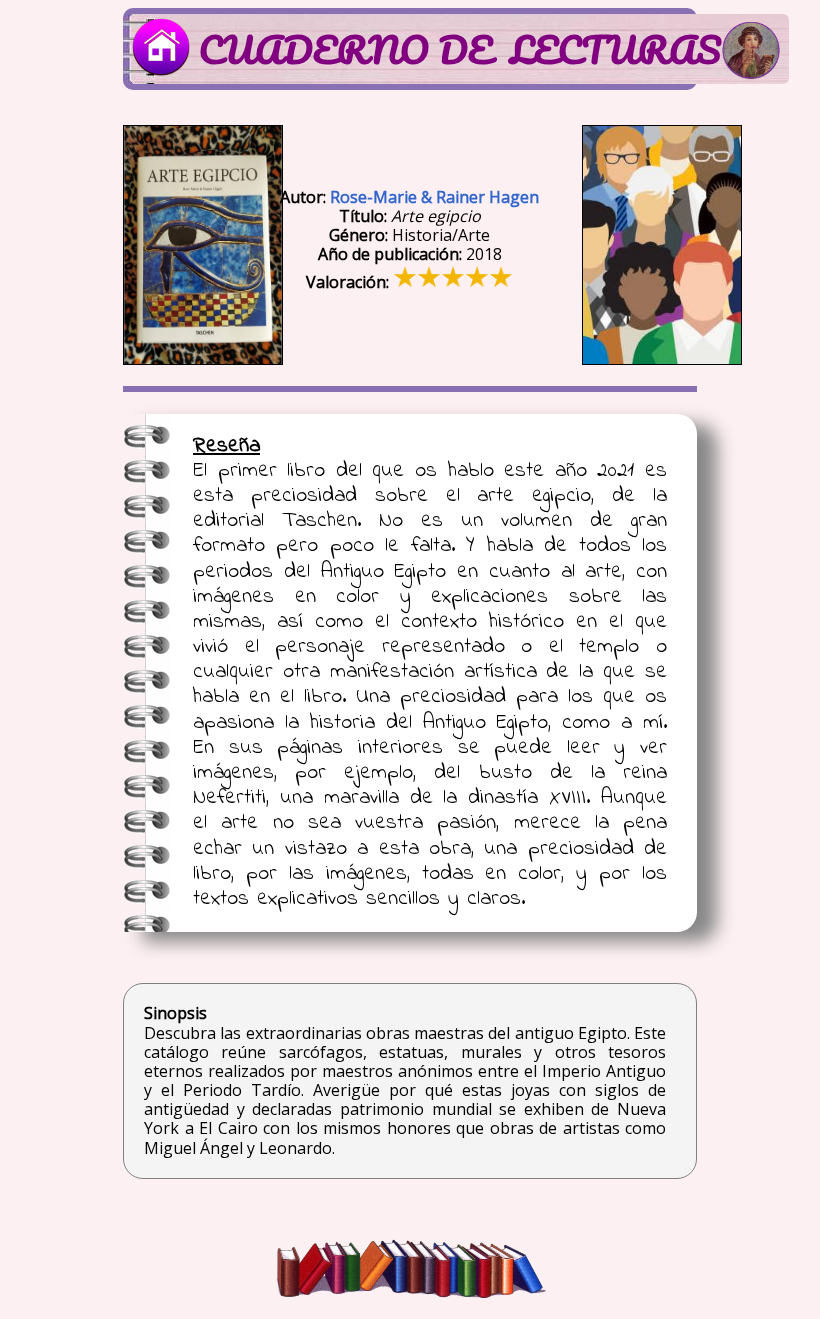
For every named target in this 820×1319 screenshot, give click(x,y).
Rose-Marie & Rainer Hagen (434, 197)
